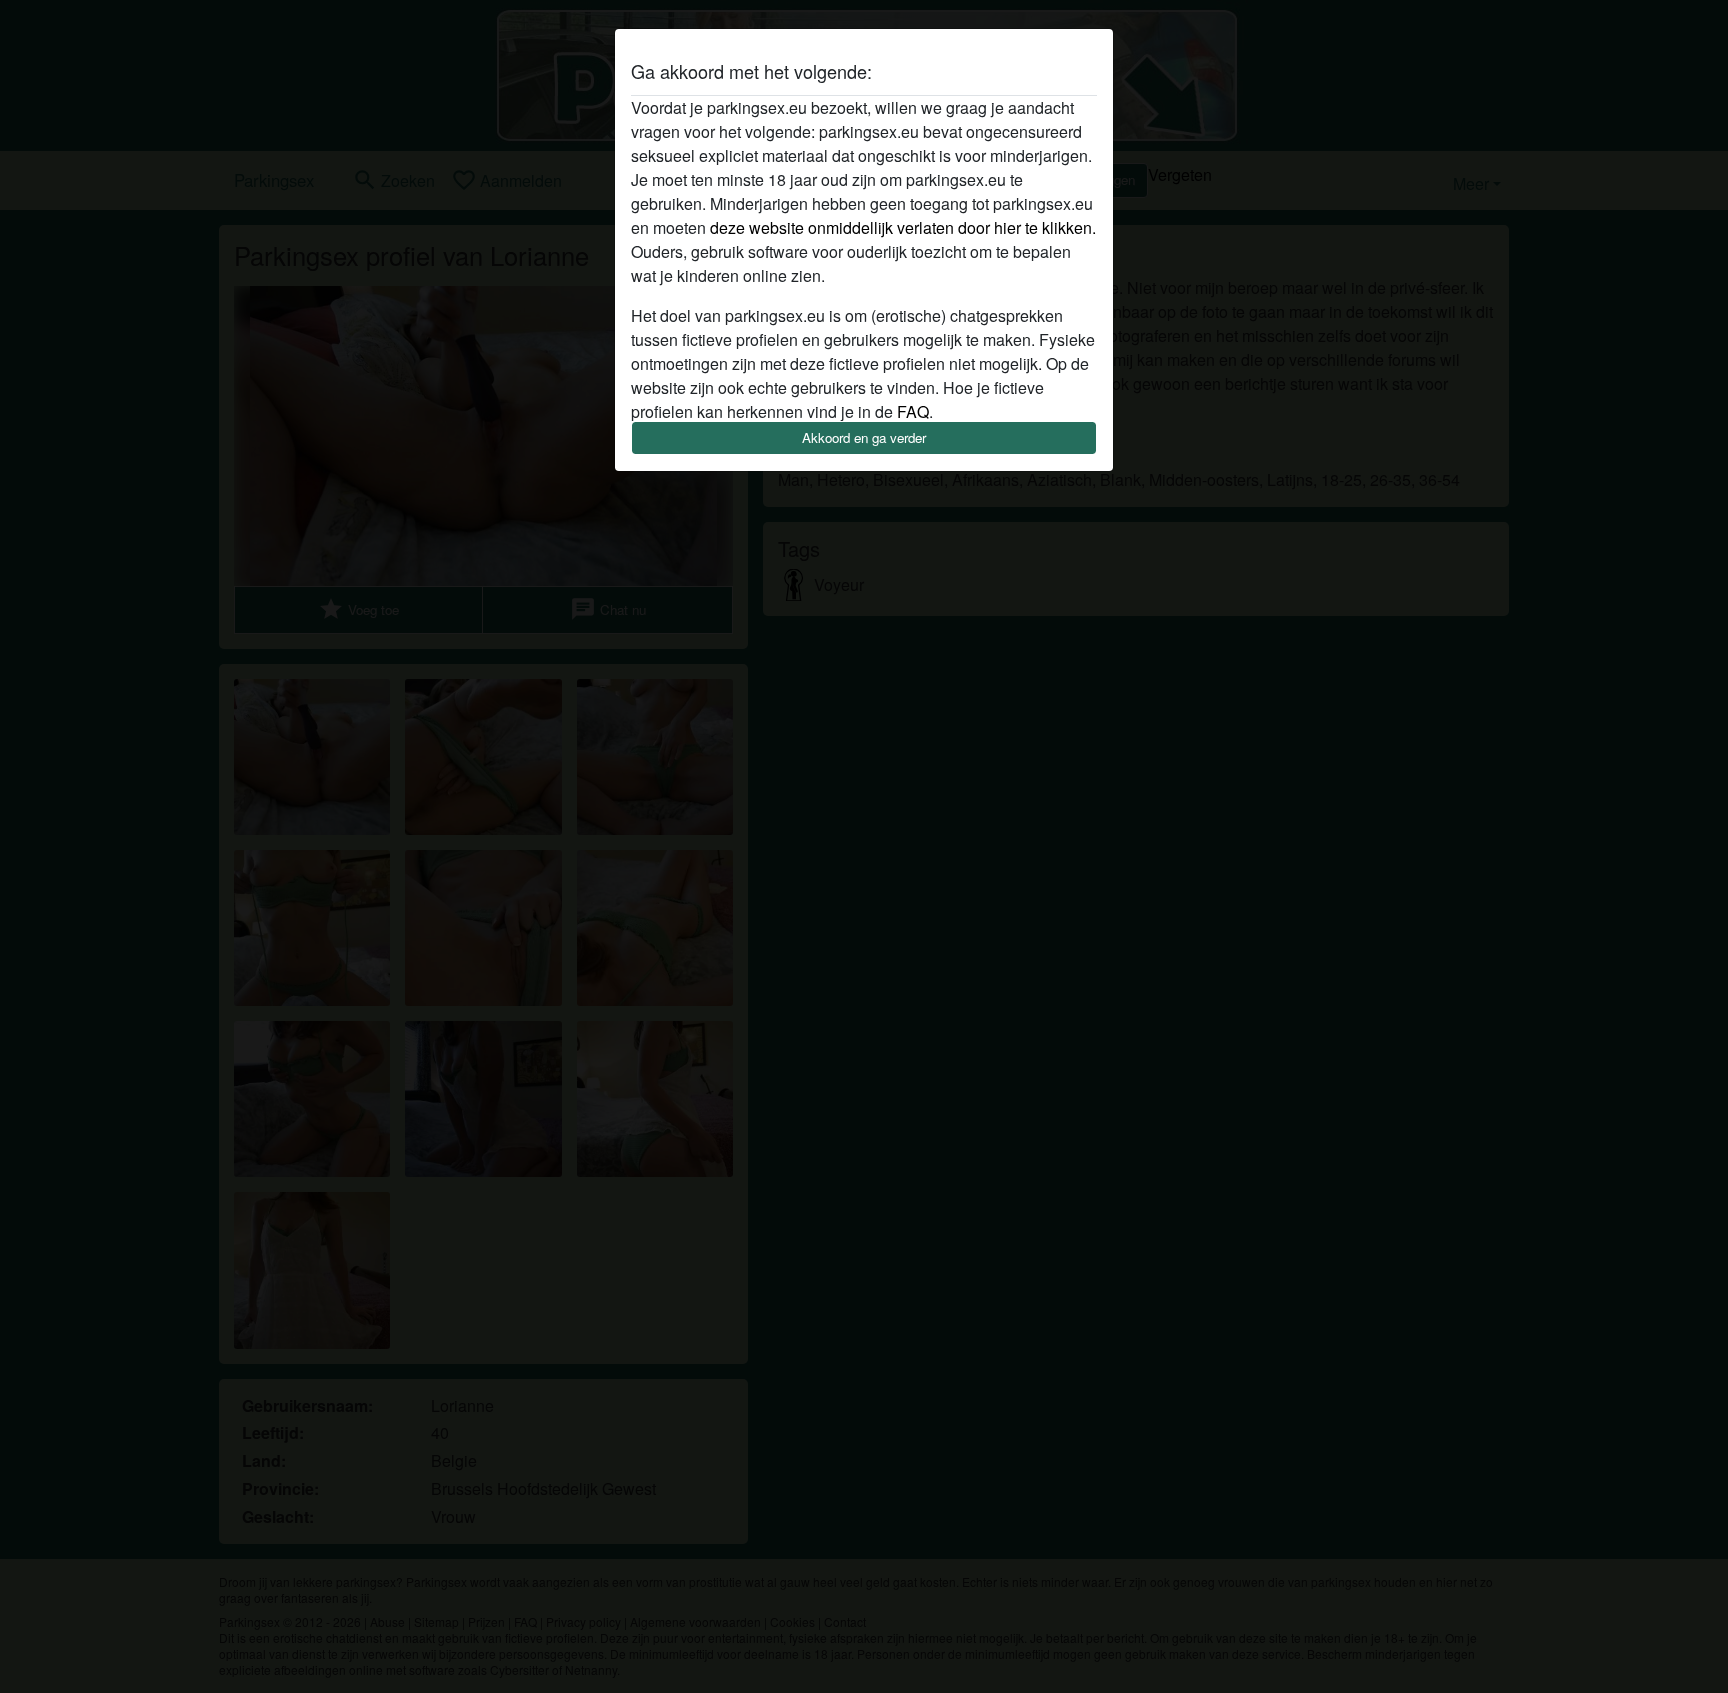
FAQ (913, 411)
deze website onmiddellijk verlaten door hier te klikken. (903, 227)
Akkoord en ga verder (864, 437)
